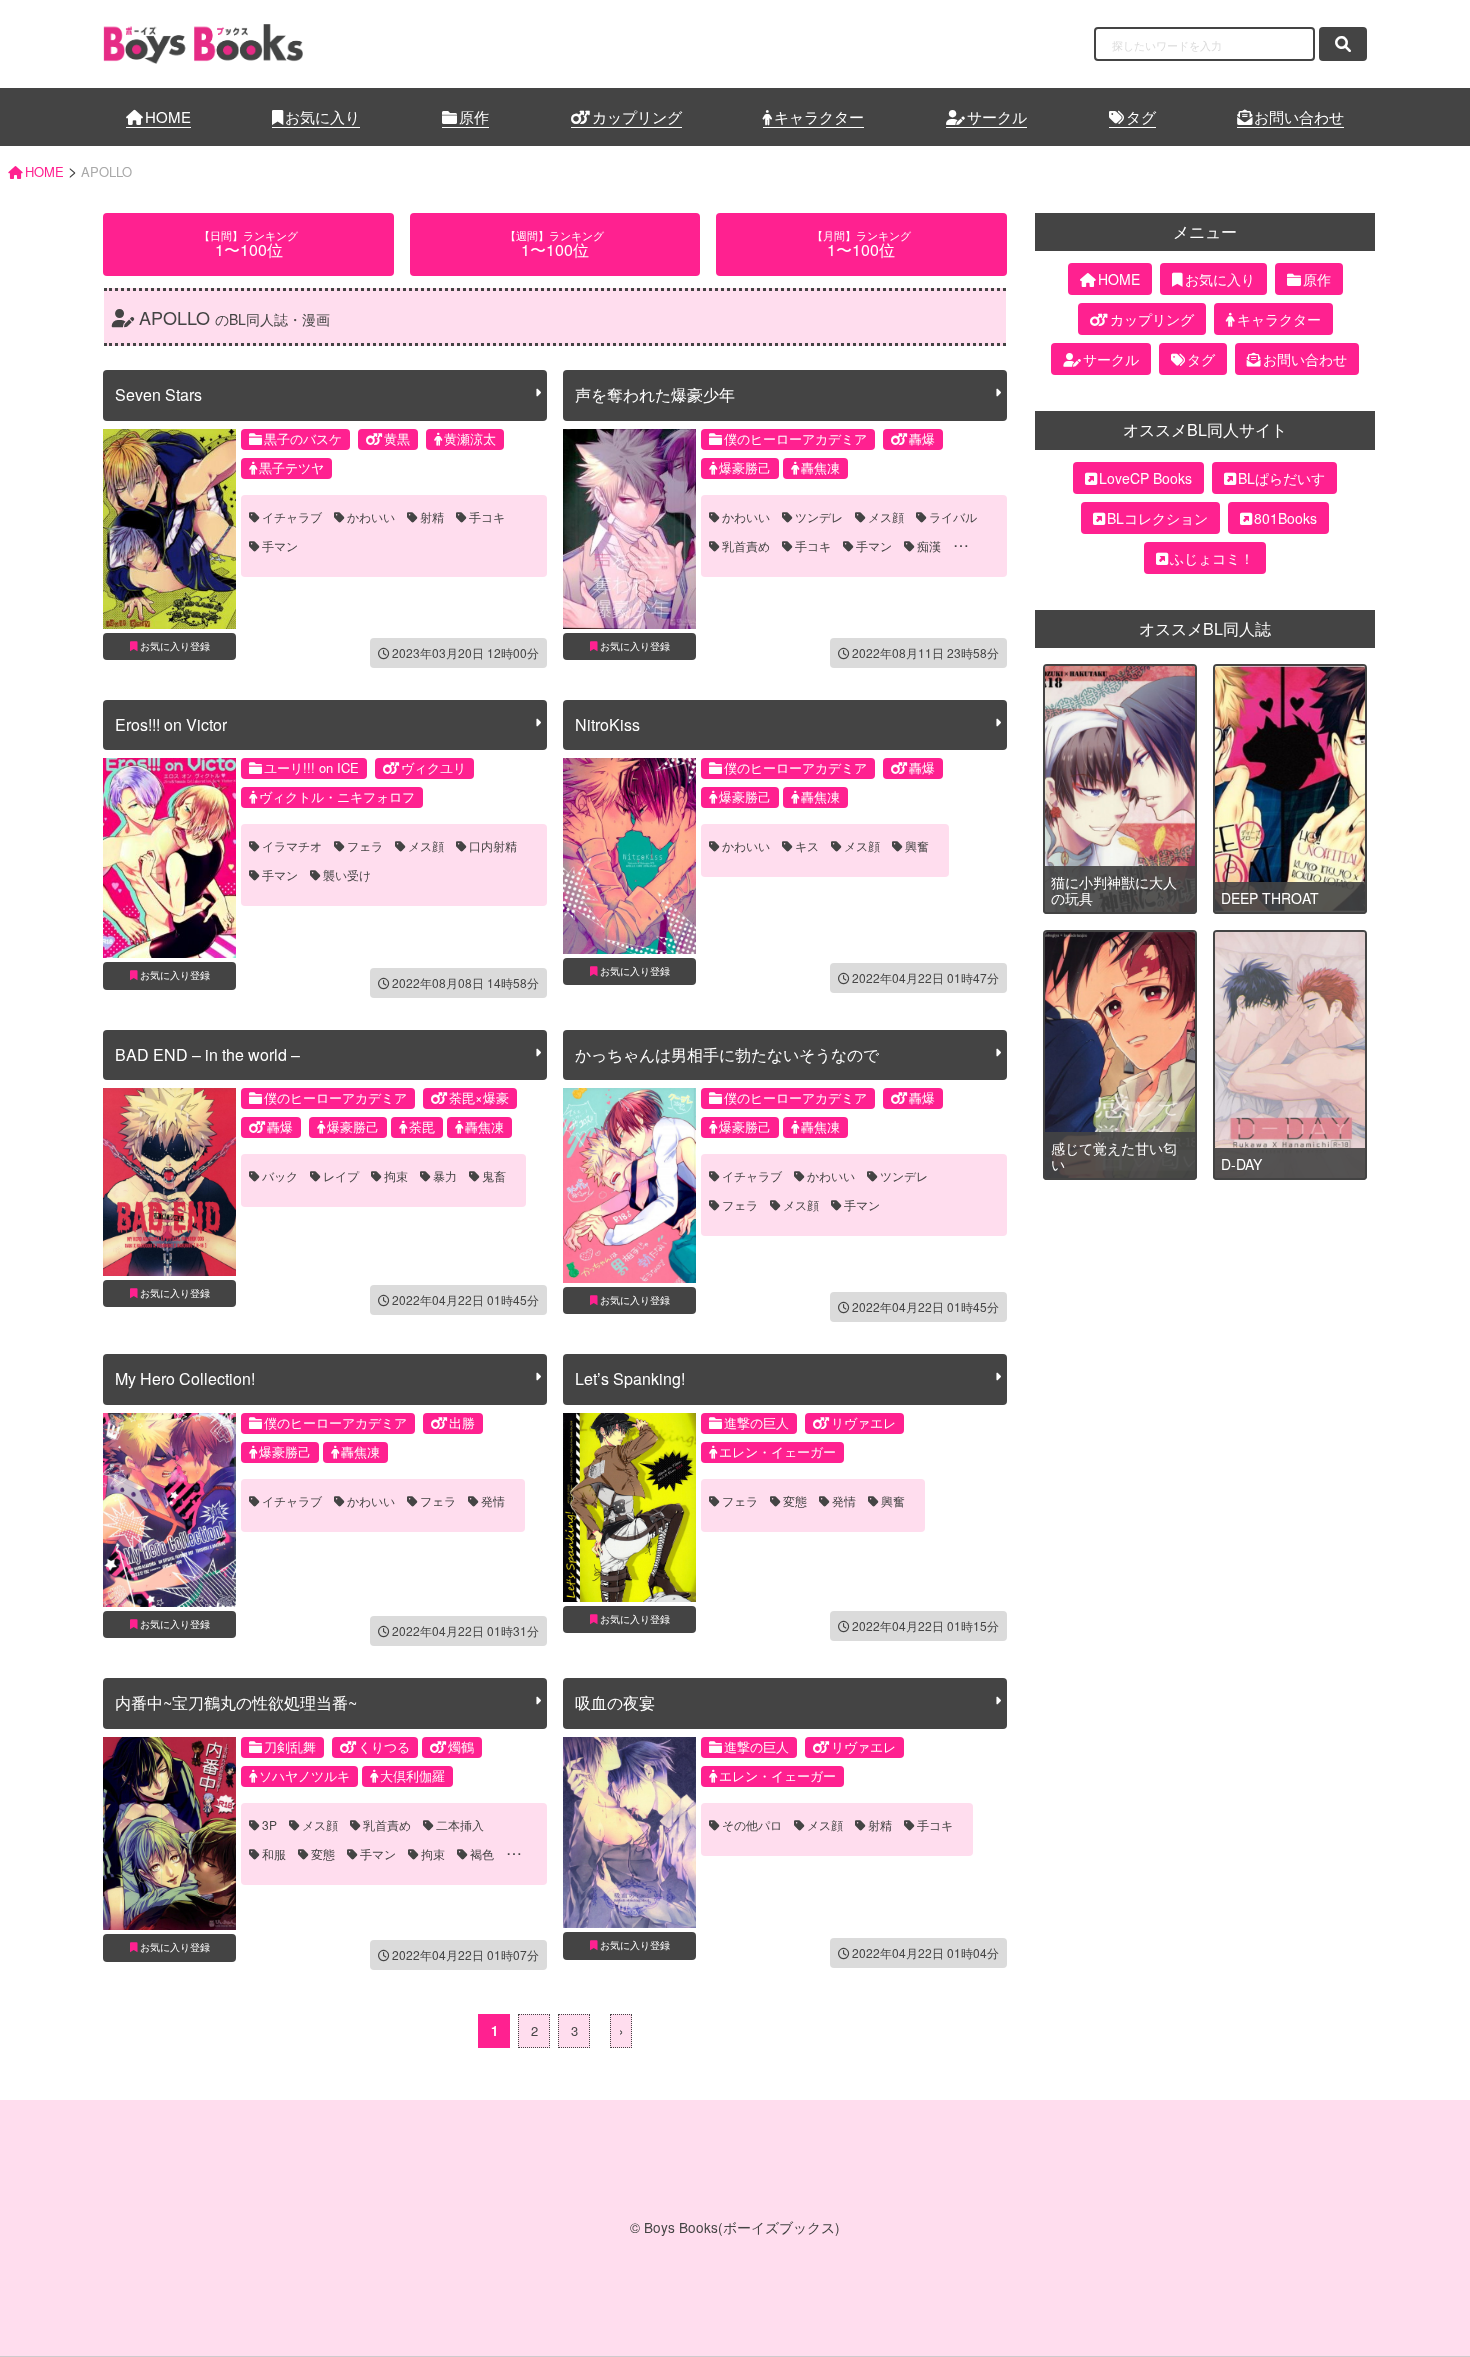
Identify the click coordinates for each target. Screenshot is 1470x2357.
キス (807, 846)
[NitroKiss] (629, 855)
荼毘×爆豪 (479, 1097)
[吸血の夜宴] (629, 1833)
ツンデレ (819, 517)
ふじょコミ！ (1212, 558)
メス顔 (886, 517)
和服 (274, 1854)
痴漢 (929, 546)
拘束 (396, 1176)
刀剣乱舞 (290, 1746)
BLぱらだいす (1281, 478)
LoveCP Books (1145, 478)
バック (280, 1176)
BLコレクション (1157, 518)
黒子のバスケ (303, 438)
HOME (168, 116)
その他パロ (752, 1825)
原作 (474, 116)
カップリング (637, 116)
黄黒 (397, 438)
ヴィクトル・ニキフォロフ (337, 796)
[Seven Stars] (169, 529)
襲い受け (347, 875)
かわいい (371, 517)
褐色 (482, 1854)
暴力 (445, 1176)
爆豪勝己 (745, 467)
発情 (493, 1501)
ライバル (953, 517)
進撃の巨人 (756, 1422)
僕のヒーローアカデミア (795, 438)
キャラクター (819, 116)
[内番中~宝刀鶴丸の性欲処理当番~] (169, 1834)
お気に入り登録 (175, 646)
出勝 (462, 1422)
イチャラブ (292, 517)
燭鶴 (461, 1746)
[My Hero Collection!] (169, 1510)
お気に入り (322, 116)
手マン (280, 546)
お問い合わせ (1299, 116)
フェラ (365, 846)
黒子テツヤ (291, 467)
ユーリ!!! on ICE (311, 767)
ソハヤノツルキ (304, 1775)
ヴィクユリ (433, 767)
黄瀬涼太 (470, 438)
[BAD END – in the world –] (169, 1182)
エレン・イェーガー (777, 1451)
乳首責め (746, 546)
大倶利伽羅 (412, 1775)
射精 (432, 517)
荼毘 (422, 1126)
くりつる (384, 1746)
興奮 (917, 846)
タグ (1141, 116)
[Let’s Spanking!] (629, 1507)
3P (269, 1825)
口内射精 (493, 846)
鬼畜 (494, 1176)
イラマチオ (292, 846)
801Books (1285, 518)
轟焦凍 (820, 467)
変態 (795, 1501)
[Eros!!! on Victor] (169, 858)
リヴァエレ (863, 1422)
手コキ (487, 517)
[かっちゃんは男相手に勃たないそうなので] (629, 1185)
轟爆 (922, 438)
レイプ (341, 1176)
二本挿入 (460, 1825)
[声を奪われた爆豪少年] (629, 529)
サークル (997, 116)
